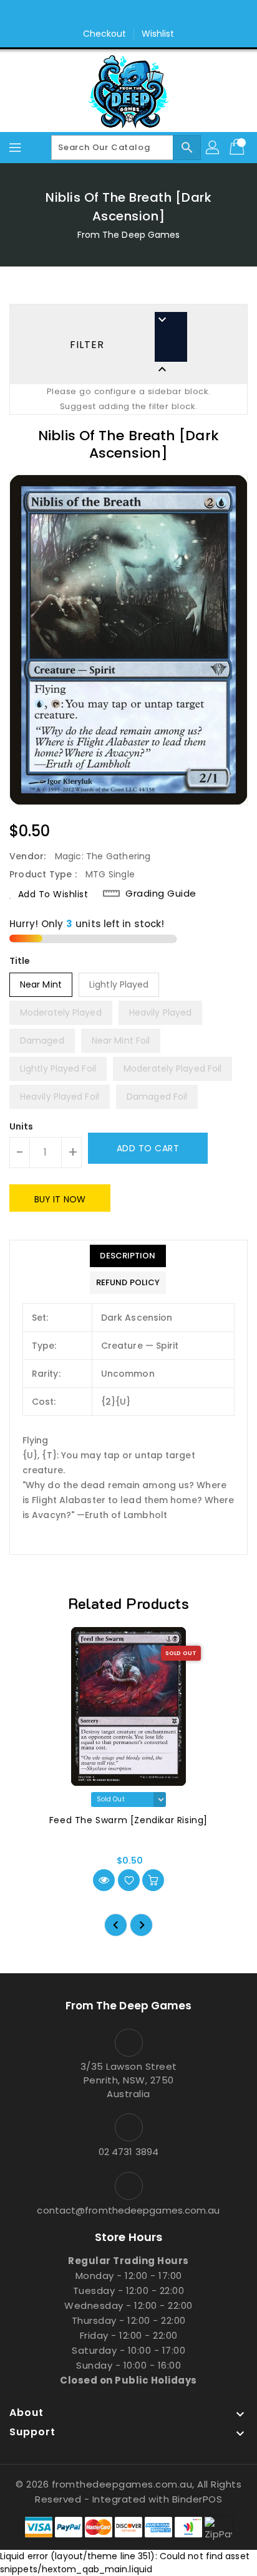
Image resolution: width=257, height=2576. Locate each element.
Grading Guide (161, 894)
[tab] (128, 1256)
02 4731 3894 (128, 2152)
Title (20, 961)
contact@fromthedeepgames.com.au (128, 2210)
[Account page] (213, 148)
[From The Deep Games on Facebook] (117, 14)
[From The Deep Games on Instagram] (140, 14)
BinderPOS (197, 2499)
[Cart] (238, 148)
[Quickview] (104, 1880)
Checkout (105, 34)
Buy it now (60, 1199)
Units (22, 1126)
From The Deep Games (129, 235)
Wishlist (158, 34)
